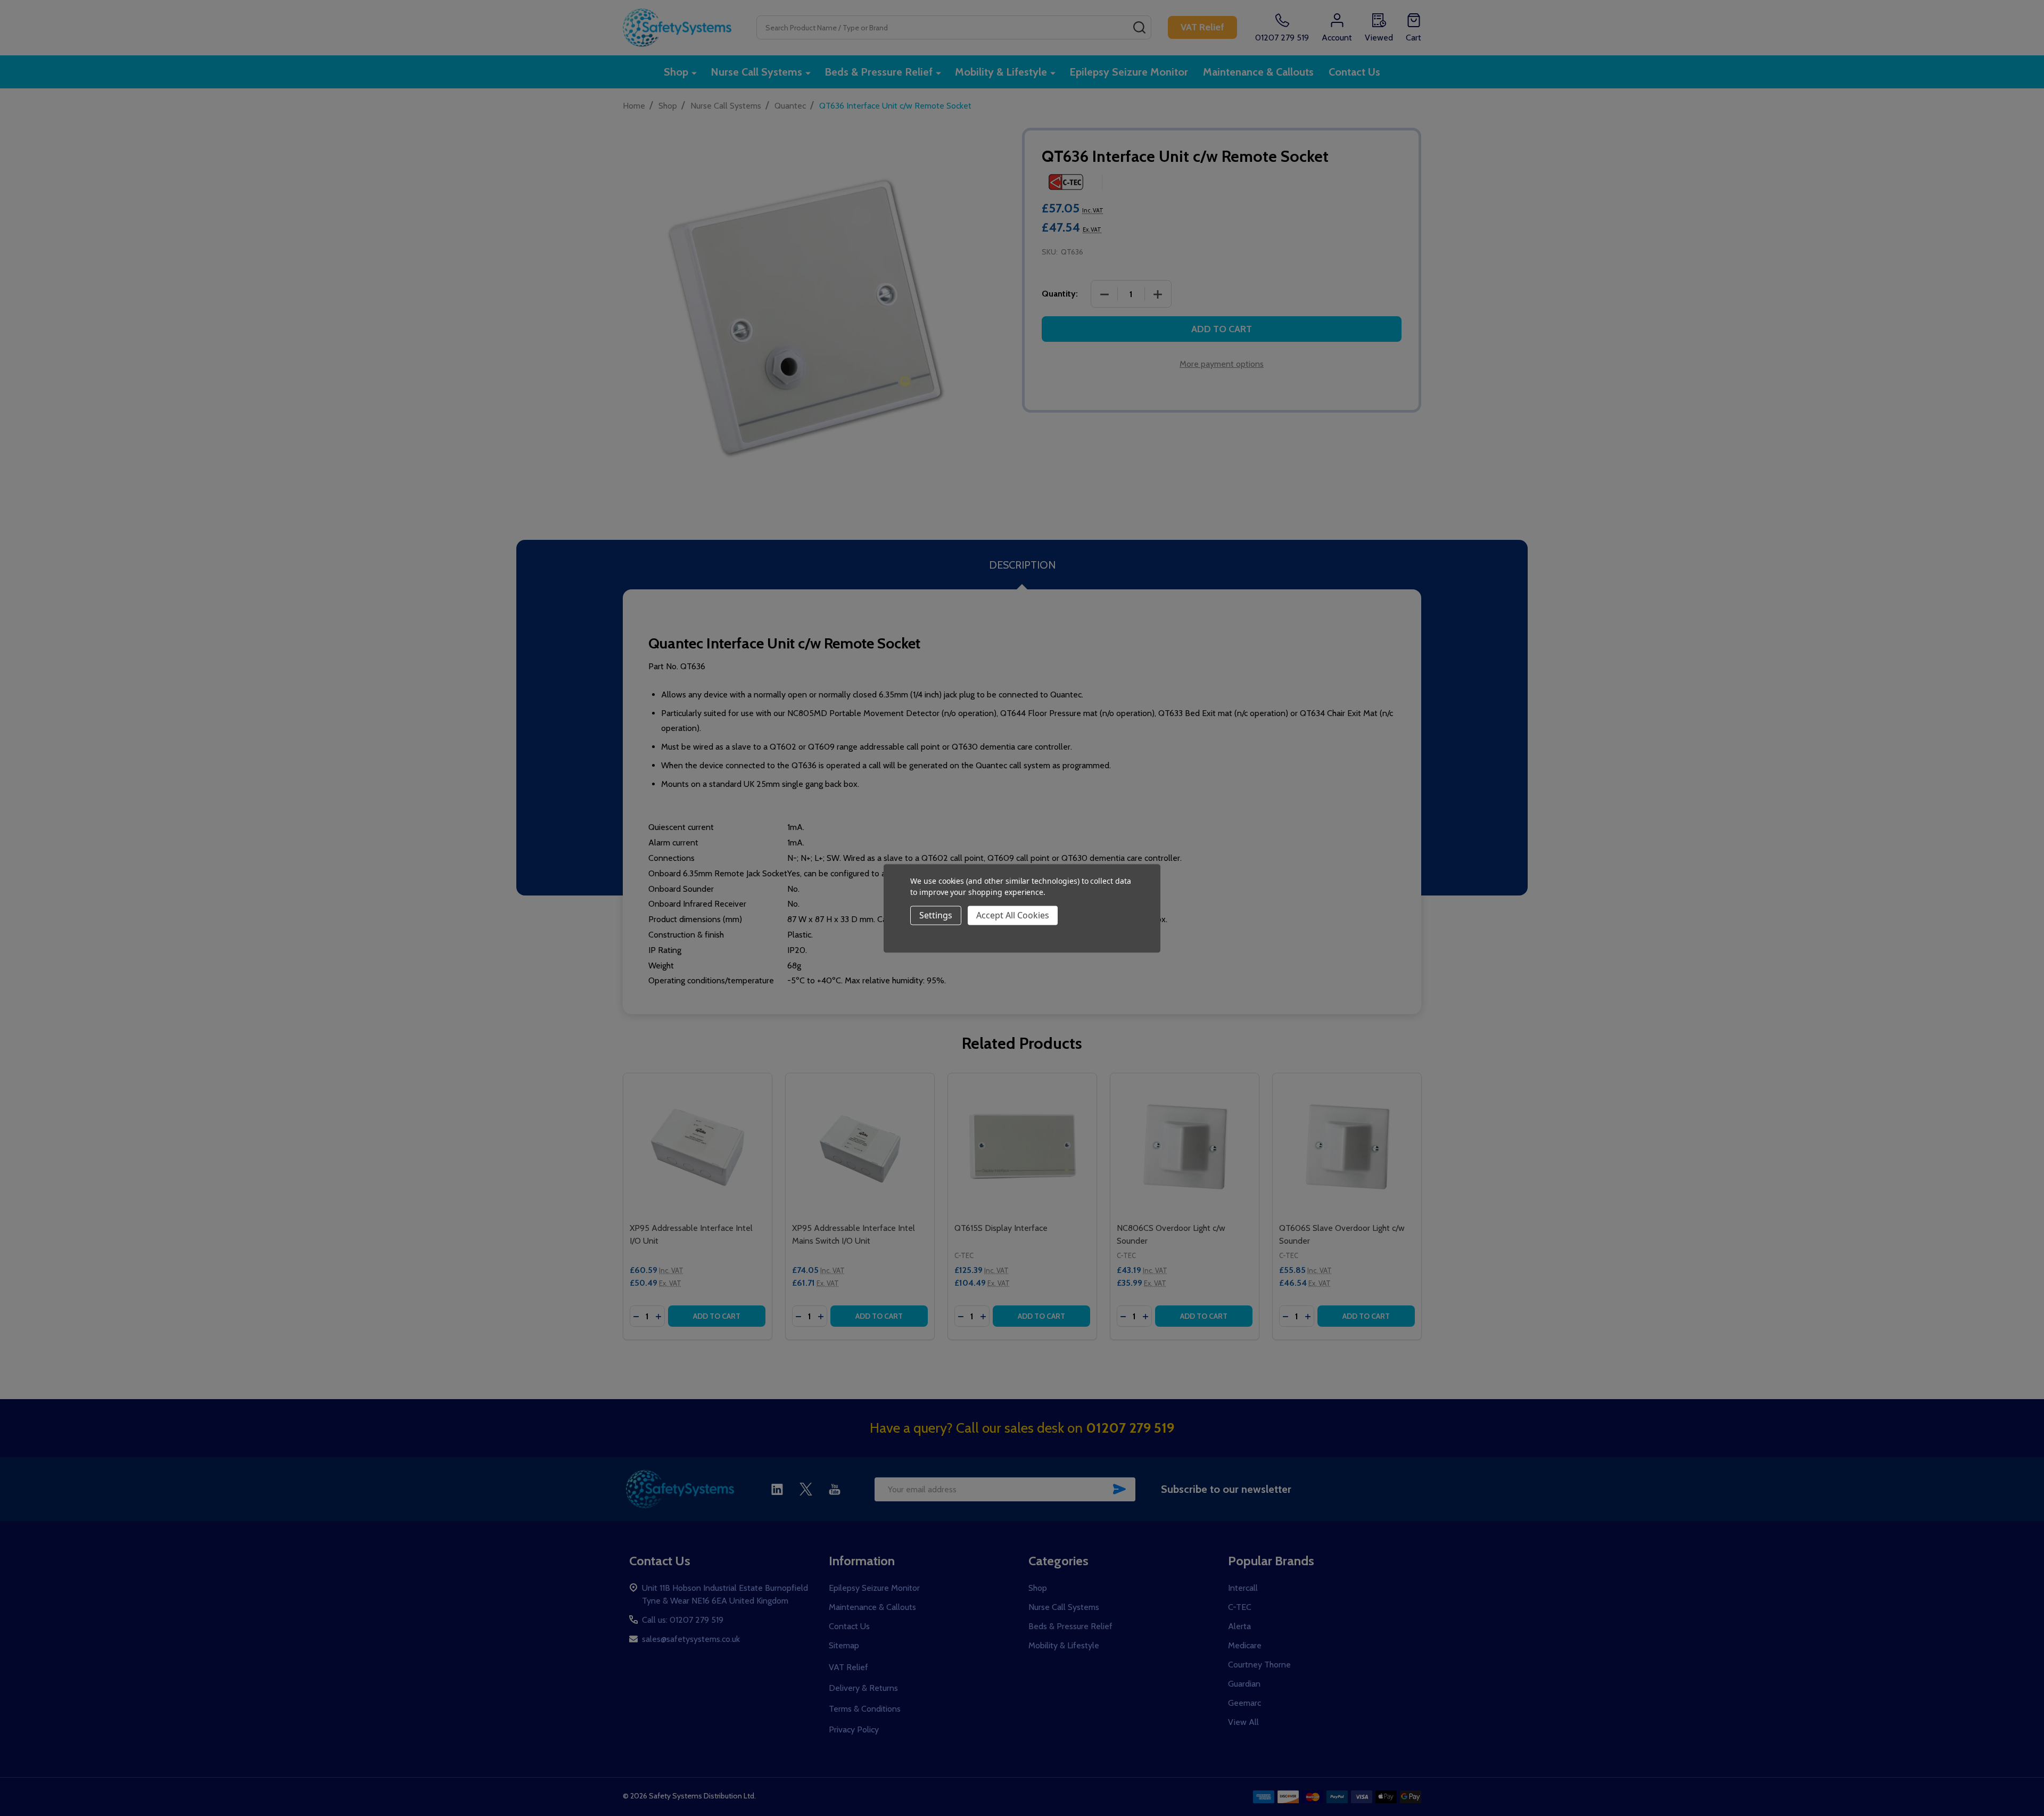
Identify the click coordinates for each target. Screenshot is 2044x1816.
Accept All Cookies (1013, 915)
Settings (936, 915)
